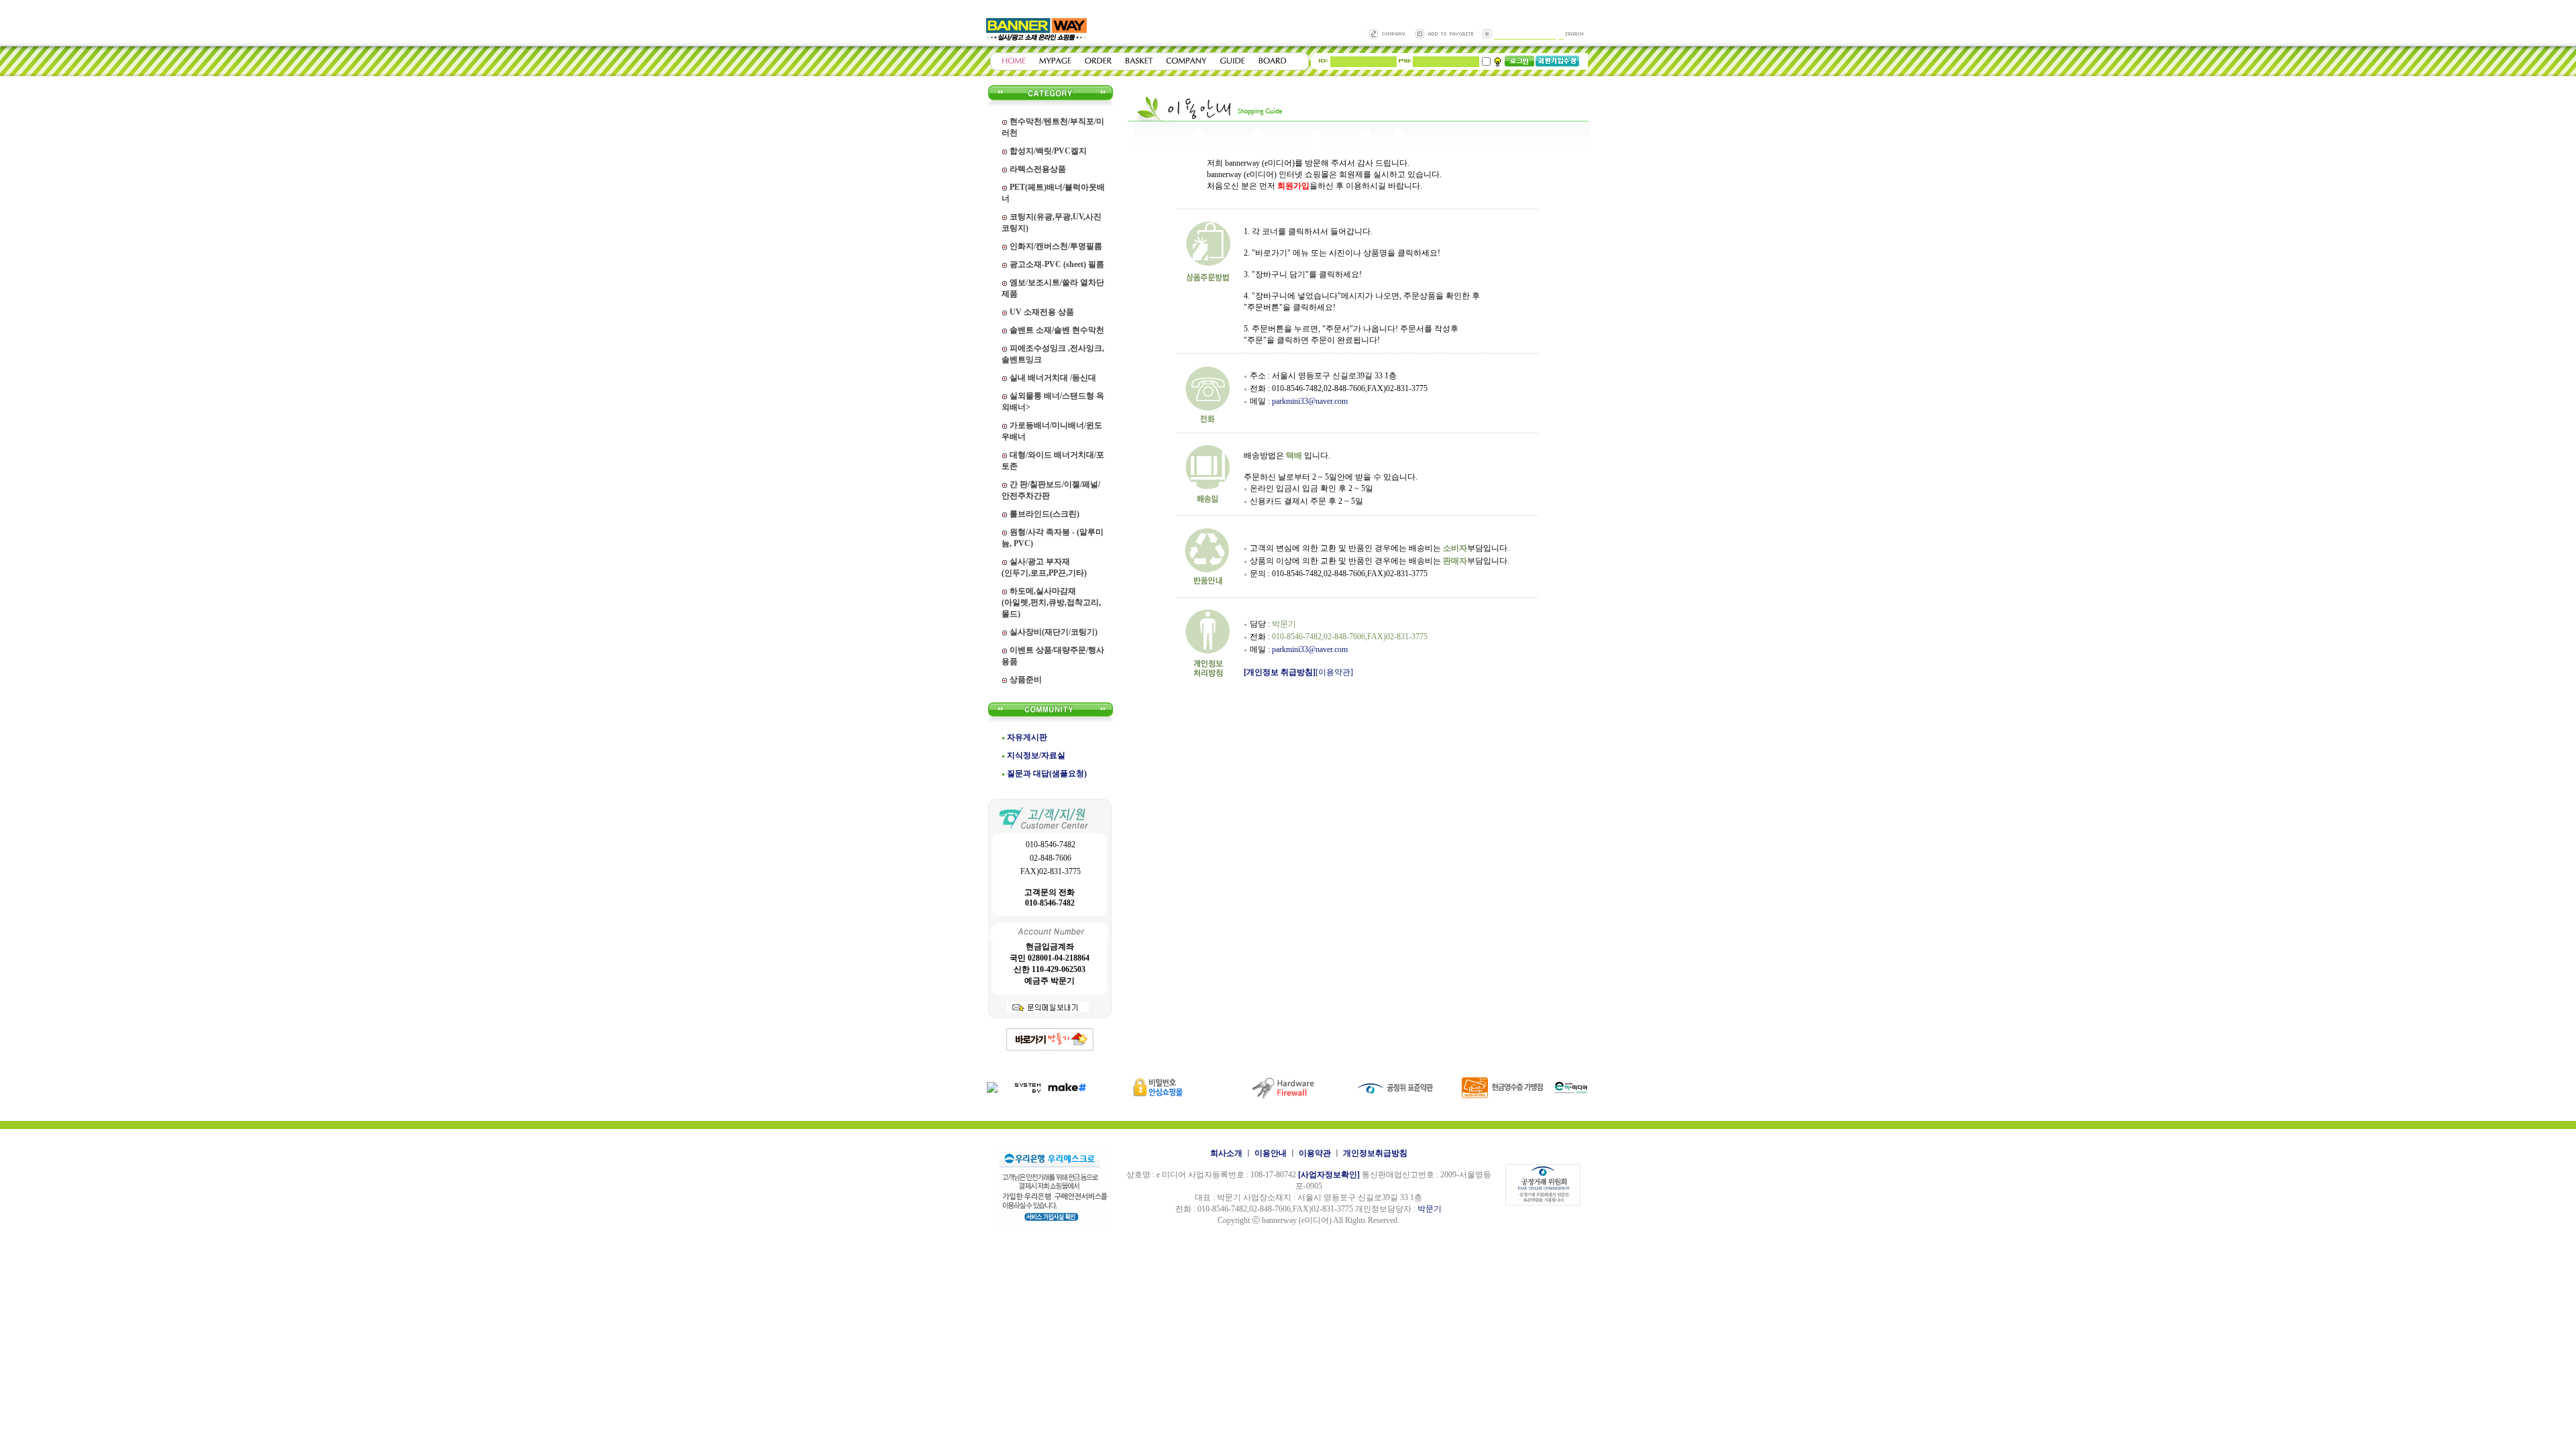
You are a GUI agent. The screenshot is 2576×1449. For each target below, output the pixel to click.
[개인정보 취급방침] (1280, 672)
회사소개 (1226, 1153)
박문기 (1430, 1209)
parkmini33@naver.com (1310, 401)
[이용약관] (1334, 672)
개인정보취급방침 (1375, 1153)
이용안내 (1271, 1153)
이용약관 (1315, 1153)
